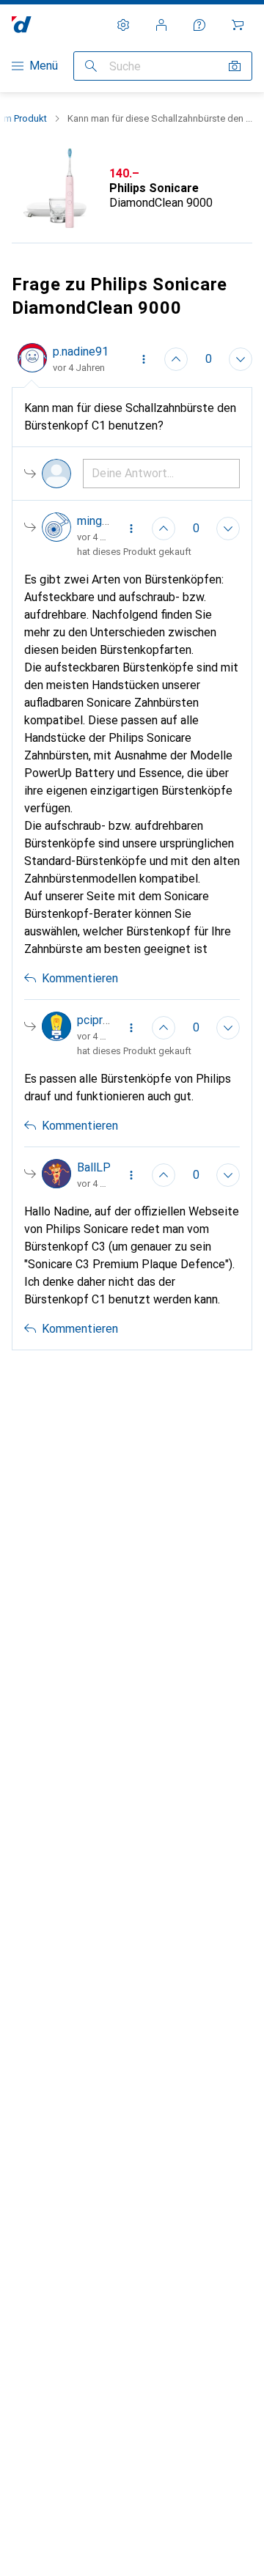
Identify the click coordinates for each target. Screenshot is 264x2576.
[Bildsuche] (235, 66)
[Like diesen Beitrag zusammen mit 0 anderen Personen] (176, 359)
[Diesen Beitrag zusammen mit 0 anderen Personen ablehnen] (241, 359)
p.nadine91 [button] (81, 352)
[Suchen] (91, 66)
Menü (44, 66)
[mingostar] (76, 529)
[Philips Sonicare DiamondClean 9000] (132, 188)
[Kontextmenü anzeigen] (144, 359)
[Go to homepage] (22, 25)
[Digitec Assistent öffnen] (199, 25)
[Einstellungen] (123, 25)
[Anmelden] (161, 25)
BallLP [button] (94, 1167)
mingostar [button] (103, 521)
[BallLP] (76, 1175)
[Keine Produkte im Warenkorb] (238, 25)
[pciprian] (76, 1028)
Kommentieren (80, 978)
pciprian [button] (97, 1020)
